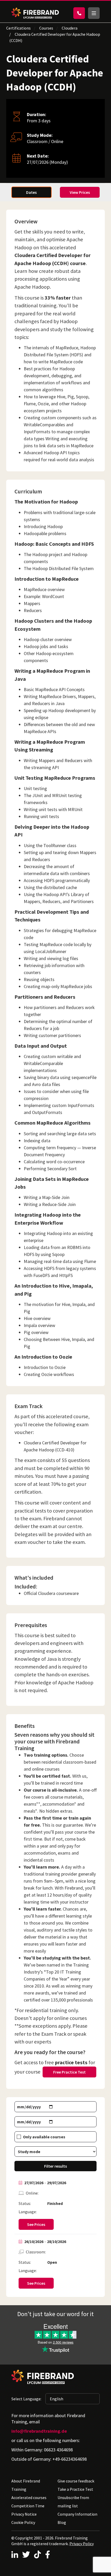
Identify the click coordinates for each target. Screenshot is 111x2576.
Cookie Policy (23, 2522)
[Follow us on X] (26, 2554)
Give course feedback (76, 2481)
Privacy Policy (82, 2544)
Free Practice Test (69, 2072)
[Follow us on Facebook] (48, 2554)
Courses (46, 28)
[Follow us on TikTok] (37, 2554)
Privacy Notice (24, 2514)
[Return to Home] (35, 13)
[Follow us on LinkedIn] (15, 2554)
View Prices (80, 192)
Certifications (18, 28)
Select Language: (26, 2399)
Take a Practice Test (75, 2489)
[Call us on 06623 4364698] (79, 13)
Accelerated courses (29, 2497)
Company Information (77, 2514)
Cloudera (70, 28)
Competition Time (28, 2506)
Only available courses (44, 2137)
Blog (62, 2522)
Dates (31, 192)
